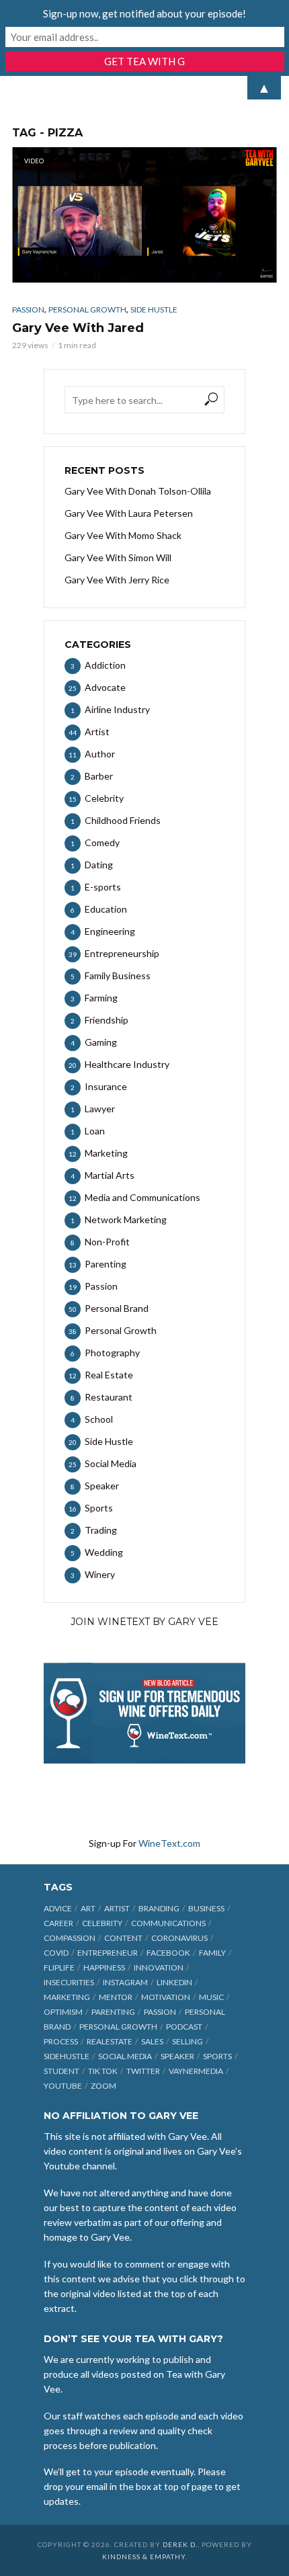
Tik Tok (103, 2071)
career (58, 1923)
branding (159, 1908)
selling (188, 2041)
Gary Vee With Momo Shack (123, 535)
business (206, 1908)
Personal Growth (87, 309)
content (123, 1938)
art (88, 1908)
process (61, 2041)
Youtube (63, 2086)
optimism (63, 2012)
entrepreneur (108, 1953)
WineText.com (169, 1843)
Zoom (104, 2086)
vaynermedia (196, 2071)
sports (217, 2056)
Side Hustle (154, 309)
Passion (28, 309)
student (61, 2071)
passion (160, 2012)
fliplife (59, 1967)
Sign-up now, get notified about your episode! (144, 13)
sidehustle (67, 2056)
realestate (110, 2041)
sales (152, 2041)
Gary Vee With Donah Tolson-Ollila (138, 491)
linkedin (174, 1982)
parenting (113, 2012)
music (211, 1997)
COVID (56, 1953)
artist (117, 1908)
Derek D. (180, 2544)
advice (58, 1908)
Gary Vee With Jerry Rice (117, 580)
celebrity (102, 1923)
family (212, 1953)
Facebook (168, 1953)
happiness (104, 1967)
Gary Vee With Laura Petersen (129, 513)
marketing (67, 1997)
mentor (116, 1997)
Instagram (125, 1982)
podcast (184, 2027)
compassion (70, 1938)
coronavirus (179, 1938)
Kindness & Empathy (144, 2557)
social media (125, 2056)
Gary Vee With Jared (78, 328)
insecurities (69, 1982)
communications (168, 1923)
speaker (177, 2056)
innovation (159, 1967)
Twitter (143, 2071)
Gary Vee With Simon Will (118, 557)
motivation (166, 1997)
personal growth (118, 2027)
